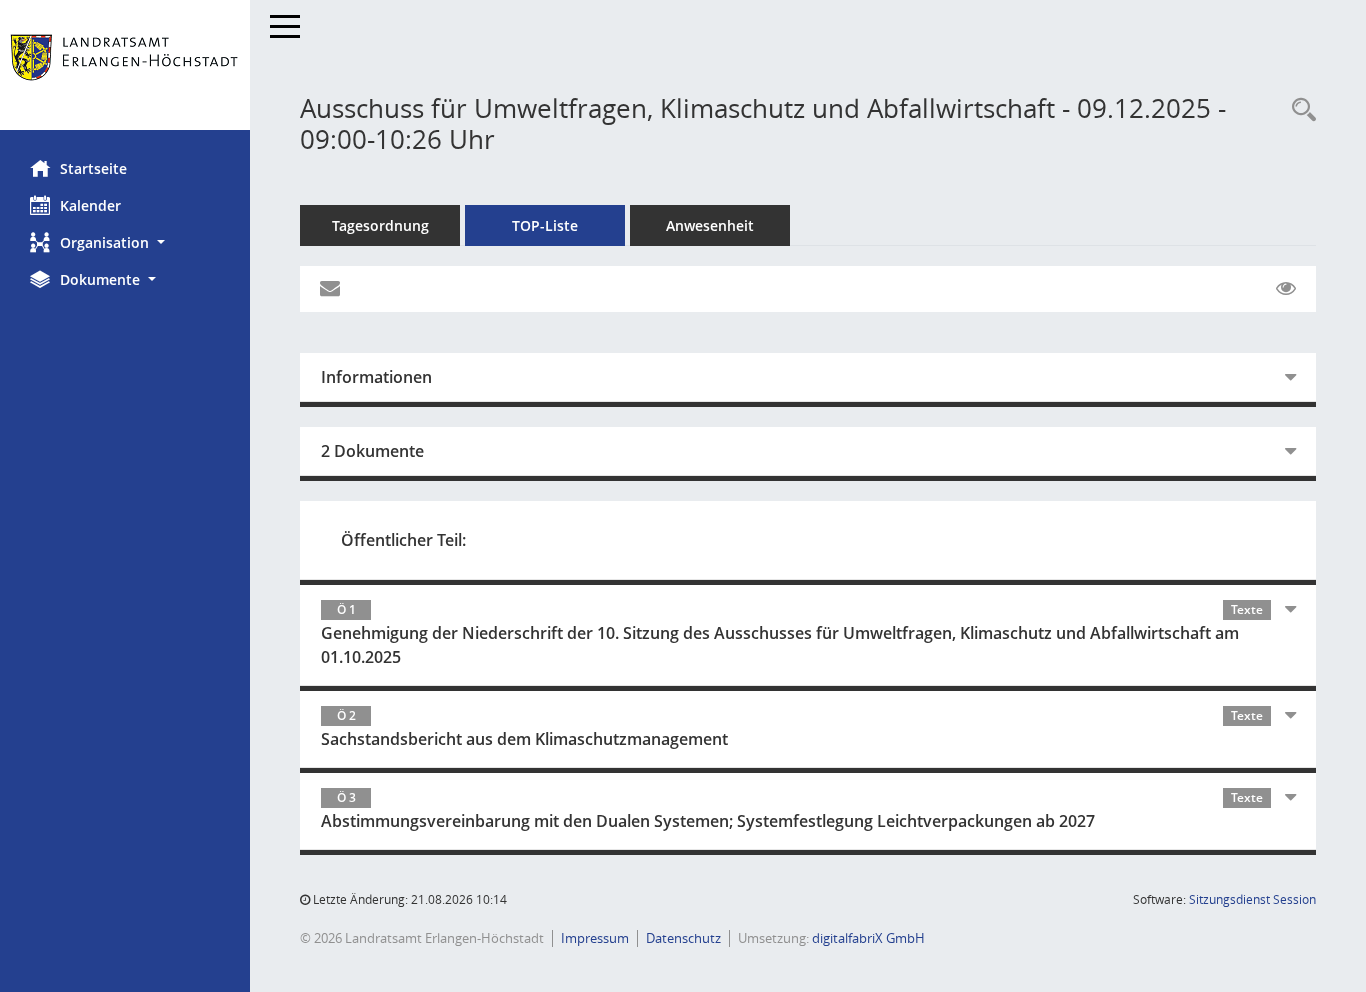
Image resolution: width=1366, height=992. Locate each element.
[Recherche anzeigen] (1299, 110)
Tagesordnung (380, 225)
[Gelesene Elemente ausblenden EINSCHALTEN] (1286, 289)
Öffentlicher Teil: (403, 540)
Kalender (90, 205)
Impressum (595, 938)
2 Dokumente (372, 451)
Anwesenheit (710, 225)
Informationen (376, 377)
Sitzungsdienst (1252, 899)
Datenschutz (683, 938)
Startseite (93, 168)
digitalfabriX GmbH (868, 938)
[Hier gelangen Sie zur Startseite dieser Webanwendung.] (125, 65)
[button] (125, 242)
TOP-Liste (545, 225)
